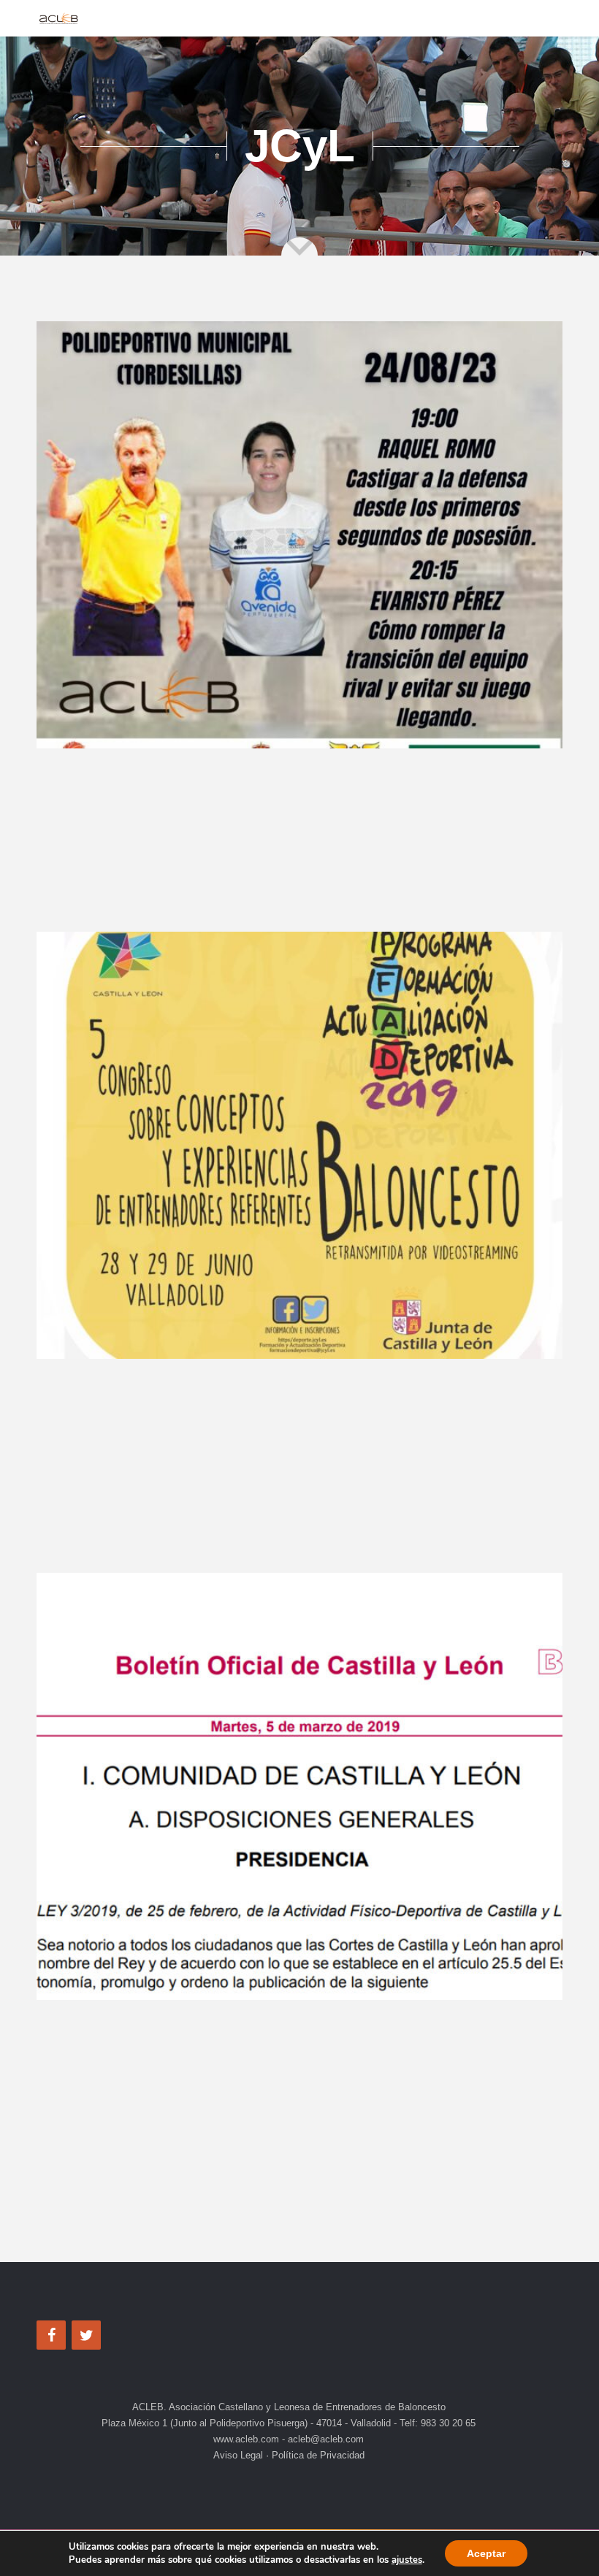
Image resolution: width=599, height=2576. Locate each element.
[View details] (299, 535)
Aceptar (486, 2553)
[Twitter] (86, 2335)
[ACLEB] (58, 18)
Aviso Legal (240, 2455)
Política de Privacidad (317, 2455)
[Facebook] (51, 2335)
